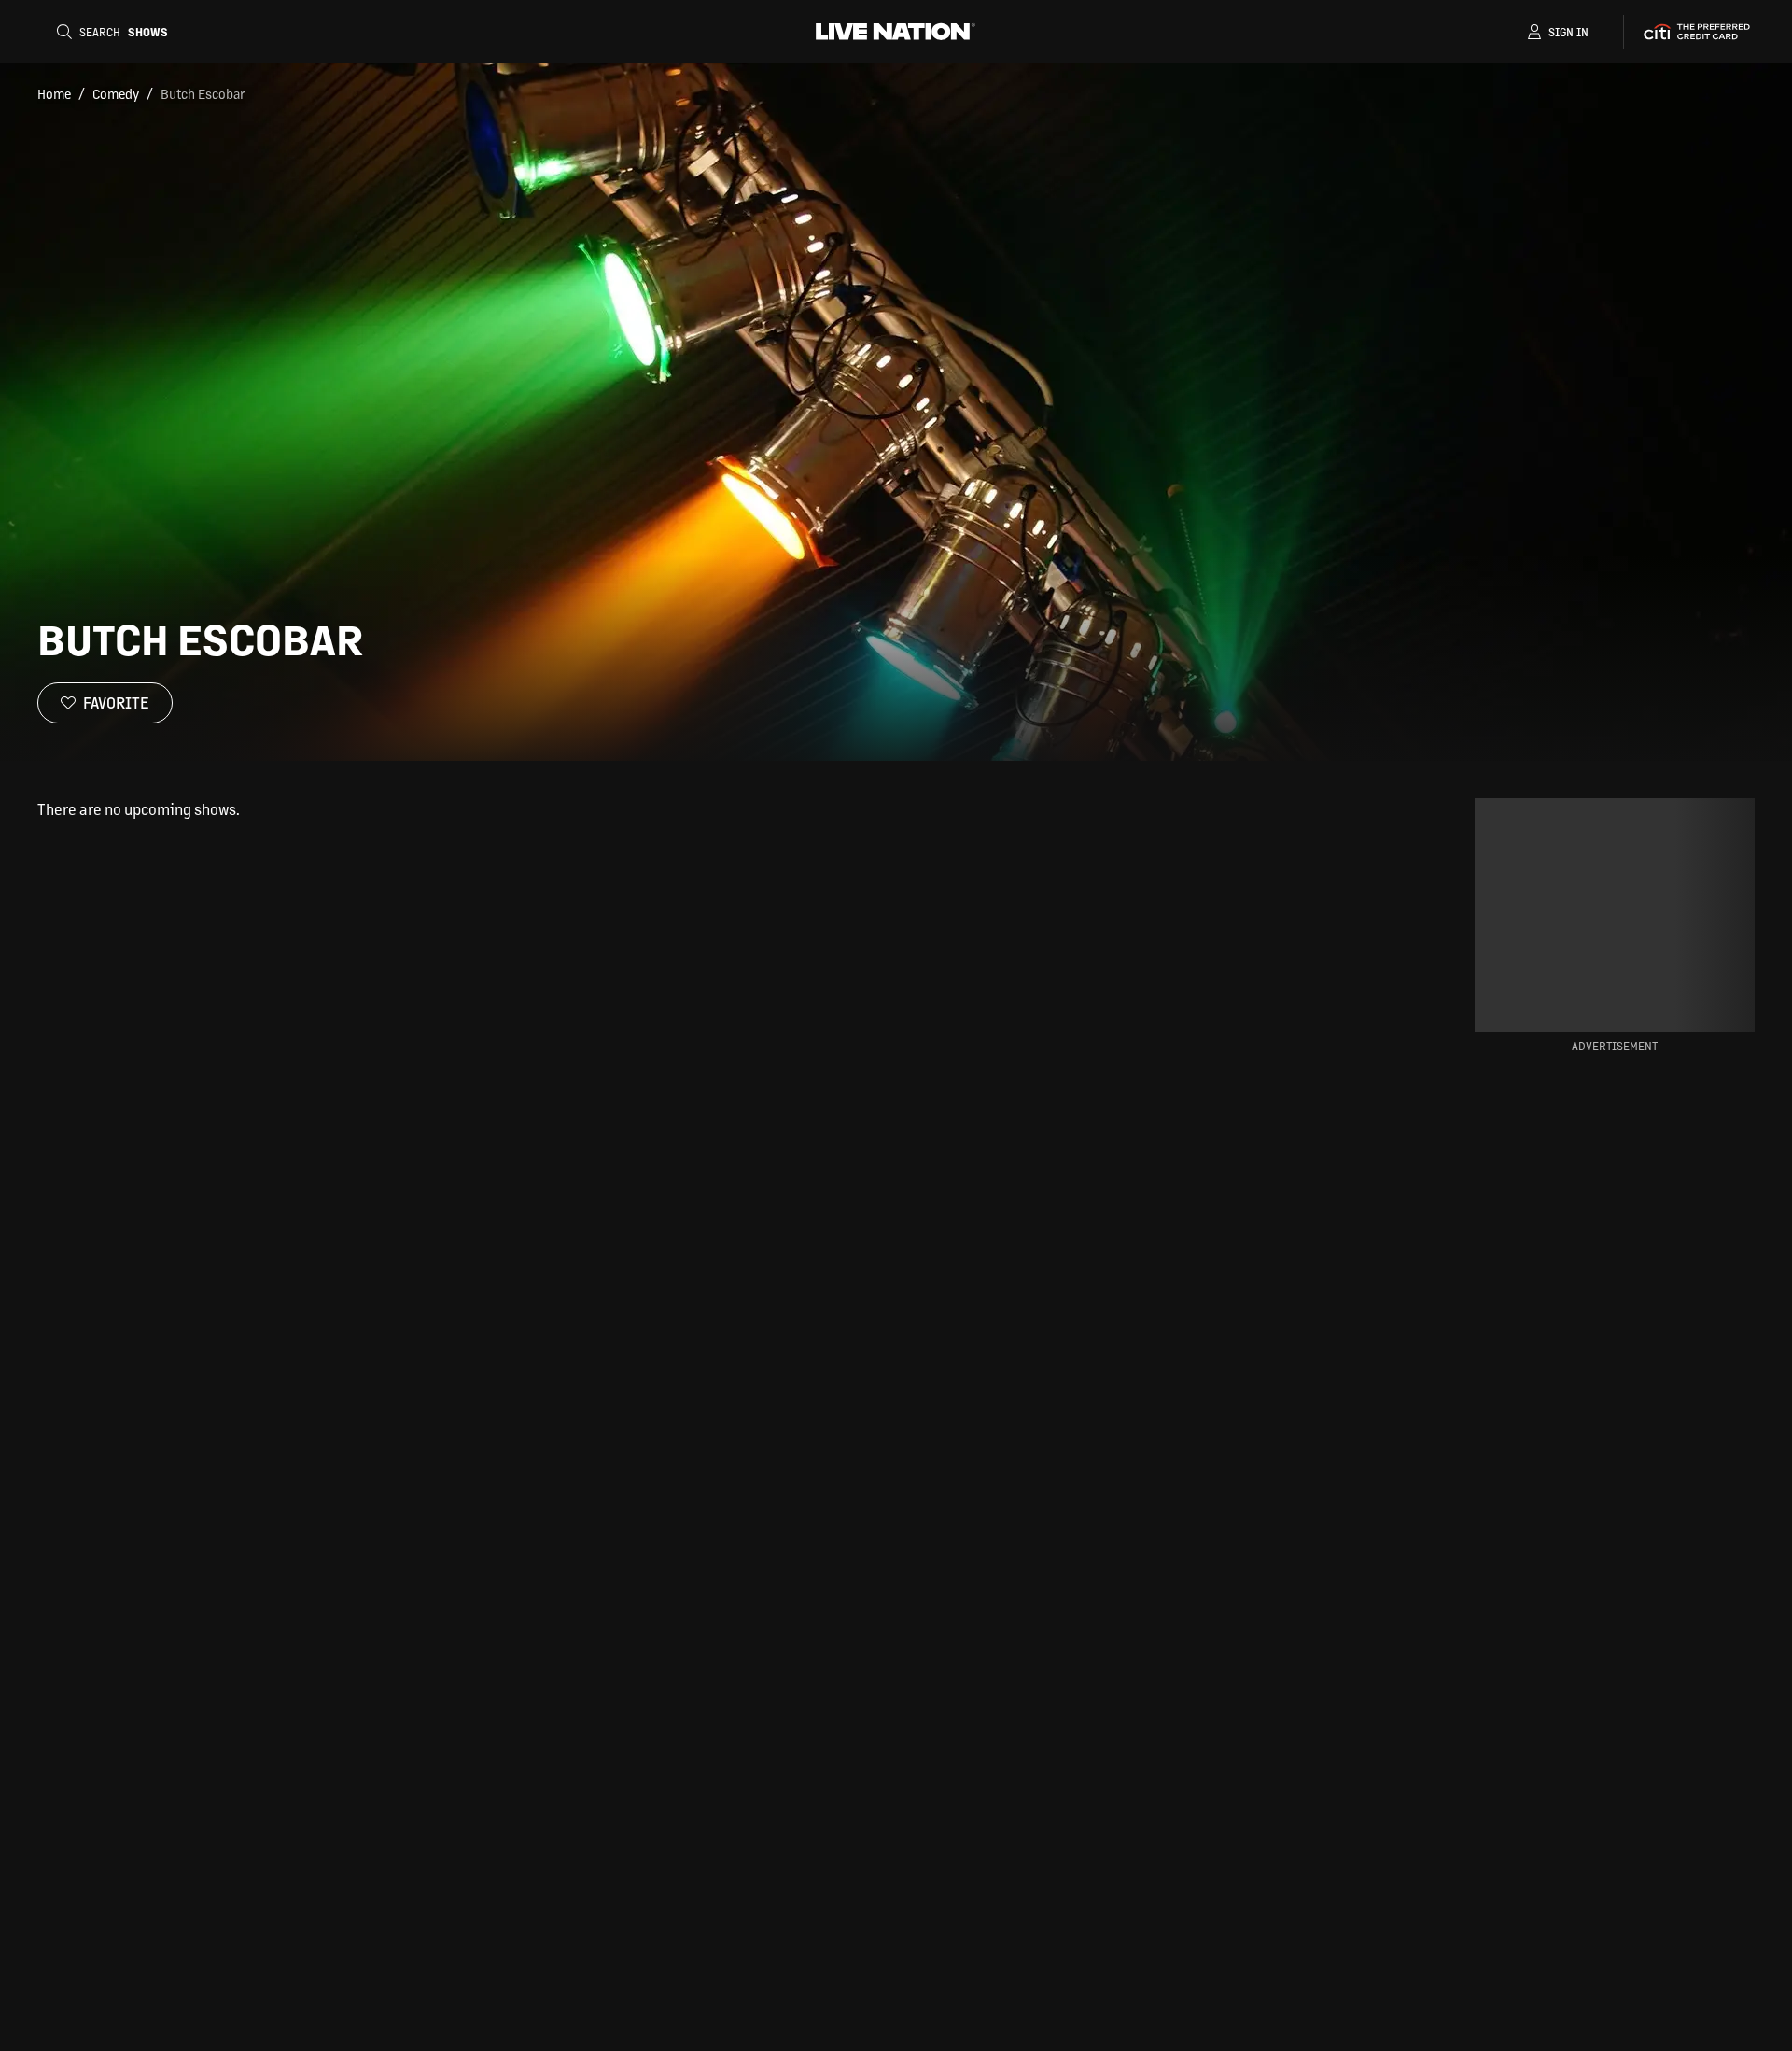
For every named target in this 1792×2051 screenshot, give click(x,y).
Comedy (116, 93)
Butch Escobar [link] (203, 93)
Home (54, 93)
